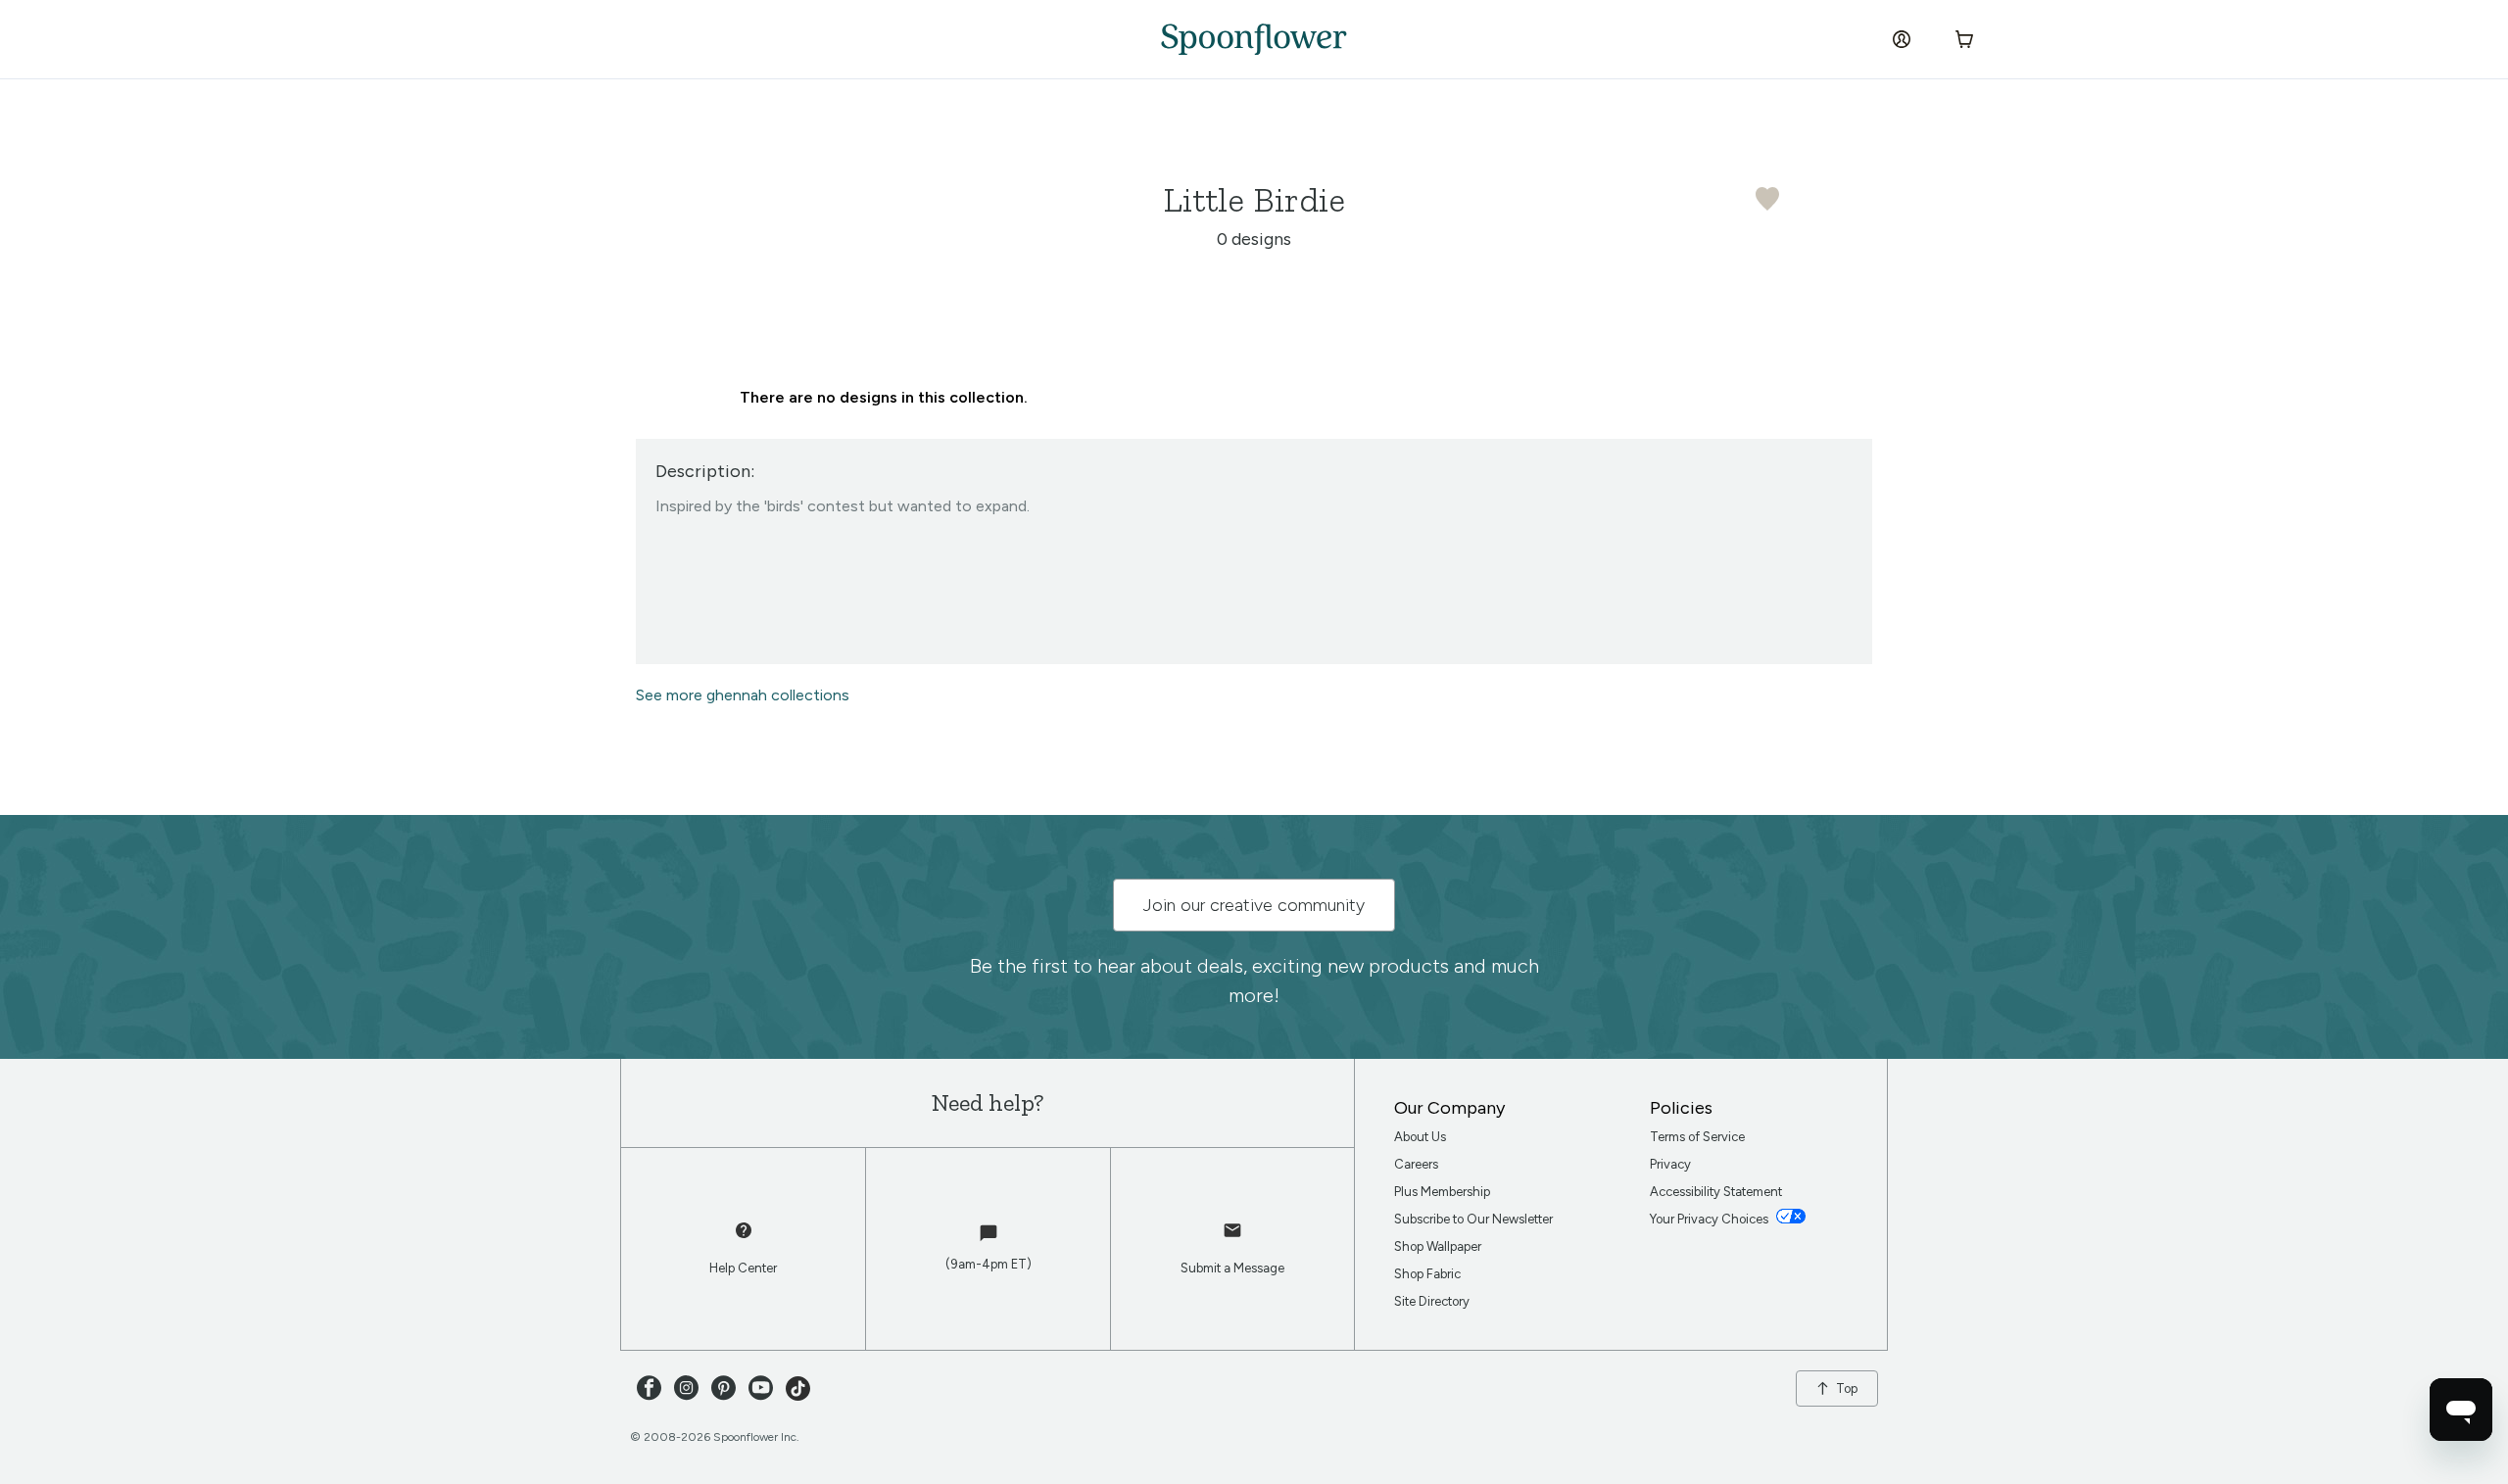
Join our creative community (1254, 905)
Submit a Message (1232, 1268)
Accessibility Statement (1716, 1192)
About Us (1420, 1137)
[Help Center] (744, 1240)
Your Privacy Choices (1711, 1219)
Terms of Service (1697, 1137)
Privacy (1670, 1164)
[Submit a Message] (1232, 1240)
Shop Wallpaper (1438, 1246)
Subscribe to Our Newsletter (1473, 1219)
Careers (1416, 1164)
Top (1847, 1388)
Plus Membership (1442, 1192)
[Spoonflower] (1254, 39)
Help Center (743, 1268)
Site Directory (1432, 1301)
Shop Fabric (1427, 1274)
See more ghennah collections (743, 695)
